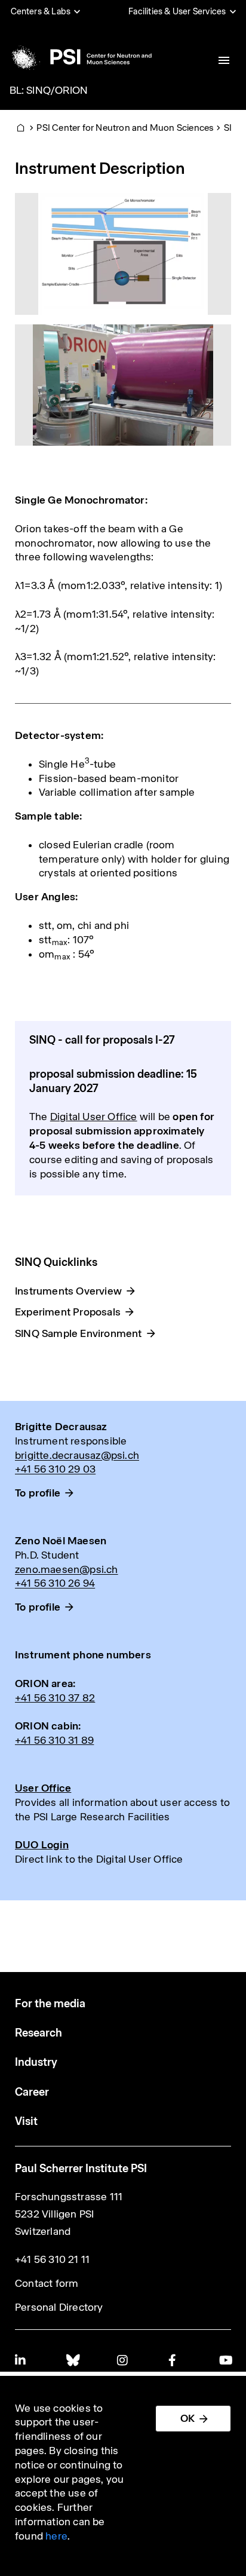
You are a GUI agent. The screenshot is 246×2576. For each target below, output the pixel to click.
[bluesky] (72, 2360)
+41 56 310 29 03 (55, 1469)
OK (187, 2418)
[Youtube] (225, 2360)
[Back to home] (80, 57)
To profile (38, 1493)
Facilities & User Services (177, 11)
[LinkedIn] (21, 2360)
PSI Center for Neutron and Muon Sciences (125, 128)
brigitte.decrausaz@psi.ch (77, 1455)
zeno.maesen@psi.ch (67, 1569)
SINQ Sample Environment (79, 1333)
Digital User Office (94, 1117)
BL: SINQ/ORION (49, 90)
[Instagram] (123, 2360)
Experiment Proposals (68, 1312)
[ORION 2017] (123, 384)
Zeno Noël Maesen (61, 1541)
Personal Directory (59, 2307)
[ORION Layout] (123, 253)
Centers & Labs (41, 11)
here (56, 2536)
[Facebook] (174, 2360)
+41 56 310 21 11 (52, 2259)
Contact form (47, 2283)
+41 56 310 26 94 (55, 1583)
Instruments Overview (68, 1291)
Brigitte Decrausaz (61, 1427)
